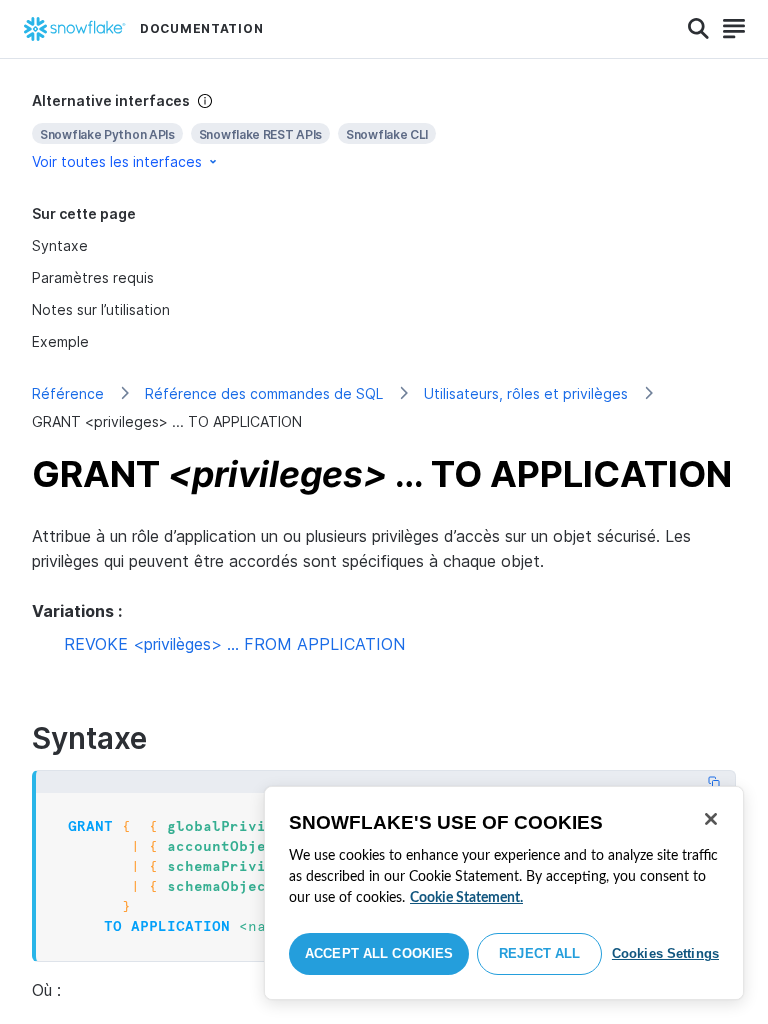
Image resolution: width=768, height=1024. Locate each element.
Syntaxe (60, 245)
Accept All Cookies (379, 953)
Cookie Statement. (466, 898)
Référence (68, 393)
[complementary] (384, 131)
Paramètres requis (93, 277)
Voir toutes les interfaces (117, 161)
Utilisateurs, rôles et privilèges (526, 393)
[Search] (698, 29)
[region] (504, 893)
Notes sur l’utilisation (101, 309)
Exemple (60, 341)
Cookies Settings (665, 953)
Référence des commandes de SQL (264, 393)
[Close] (711, 819)
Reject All (539, 953)
